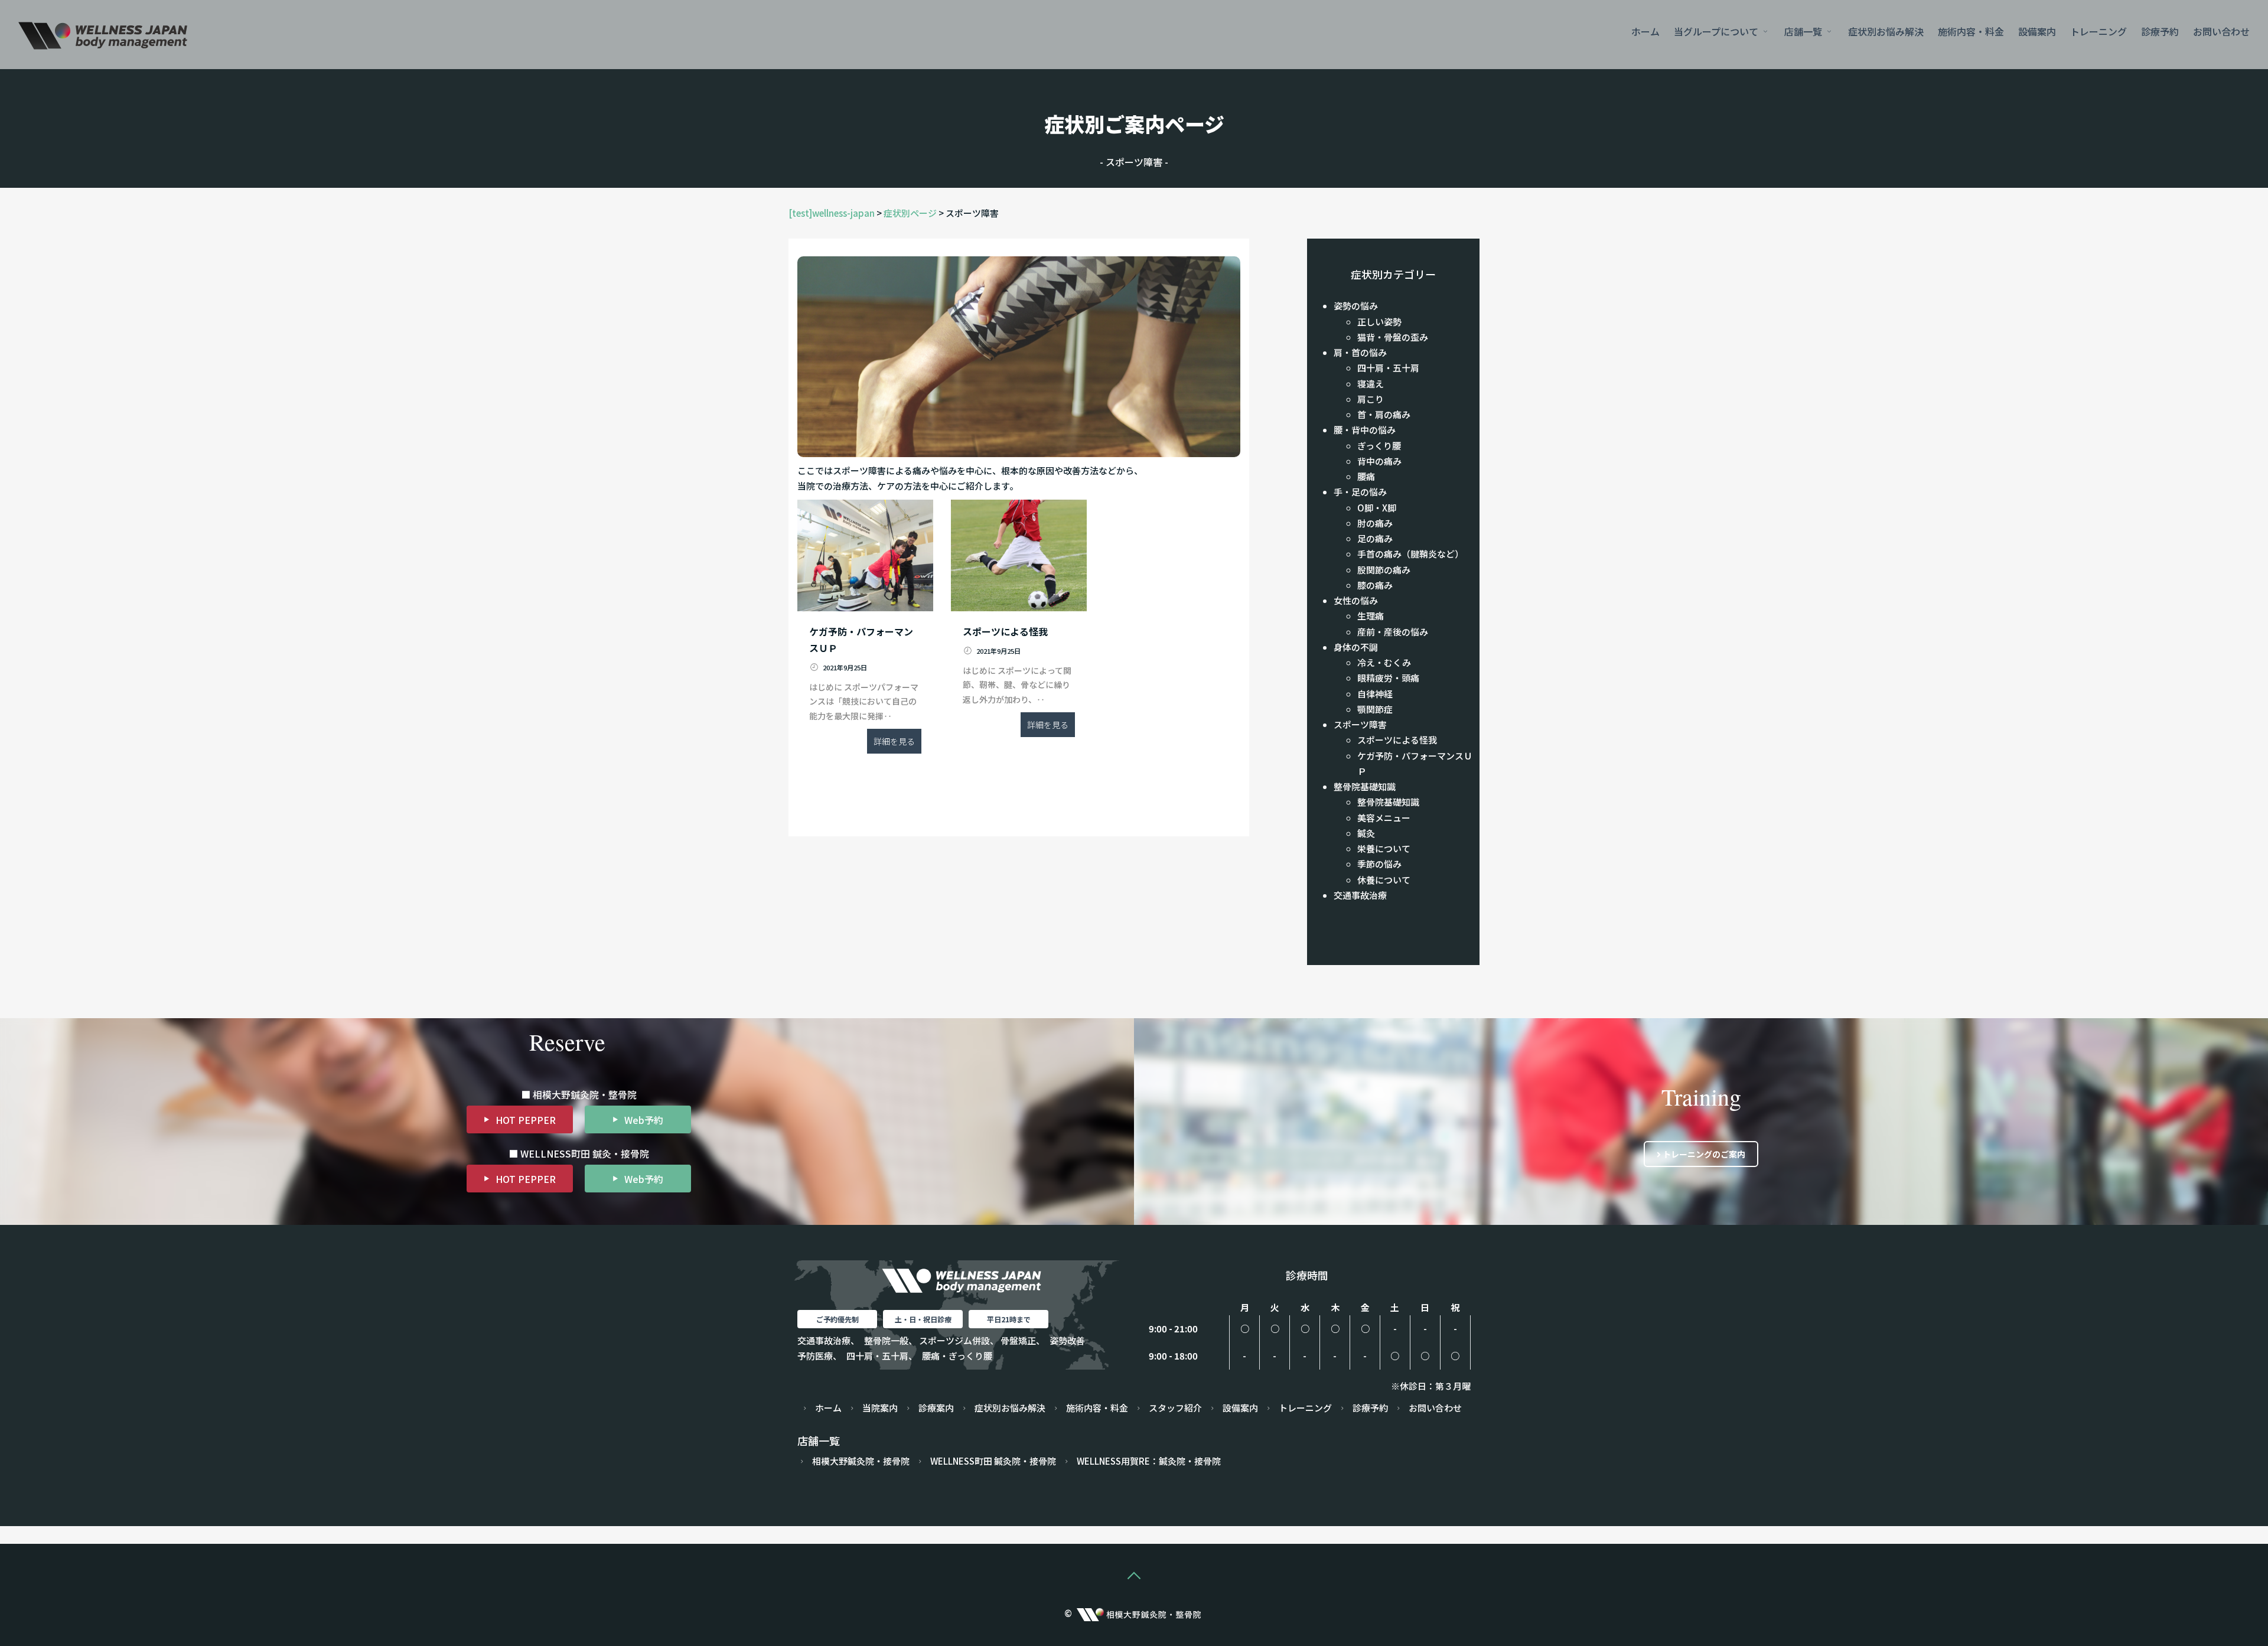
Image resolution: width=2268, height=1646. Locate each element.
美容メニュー (1384, 818)
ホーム (1645, 31)
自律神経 (1375, 694)
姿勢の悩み (1356, 306)
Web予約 (644, 1120)
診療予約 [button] (2160, 31)
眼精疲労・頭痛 (1388, 678)
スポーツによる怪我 (1397, 740)
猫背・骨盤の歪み (1393, 337)
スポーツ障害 (1360, 724)
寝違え (1371, 384)
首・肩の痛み (1384, 414)
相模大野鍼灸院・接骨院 (861, 1461)
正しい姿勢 (1379, 322)
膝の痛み (1375, 585)
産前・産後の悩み (1393, 632)
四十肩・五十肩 (1388, 368)
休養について (1384, 880)
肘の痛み (1375, 523)
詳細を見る (894, 741)
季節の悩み (1379, 864)
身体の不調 (1356, 647)
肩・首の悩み (1360, 352)
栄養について (1384, 848)
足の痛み (1375, 538)
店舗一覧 (1804, 31)
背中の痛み (1379, 461)
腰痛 (1366, 476)
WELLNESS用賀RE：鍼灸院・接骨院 (1149, 1461)
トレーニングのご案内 (1703, 1154)
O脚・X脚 (1377, 508)
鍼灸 (1366, 833)
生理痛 (1371, 616)
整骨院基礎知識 (1365, 786)
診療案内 (936, 1408)
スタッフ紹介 (1175, 1408)
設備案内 (2037, 31)
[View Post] (865, 555)
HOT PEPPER (526, 1120)
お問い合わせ (2221, 31)
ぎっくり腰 (1379, 446)
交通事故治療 (1360, 895)
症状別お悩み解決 (1886, 31)
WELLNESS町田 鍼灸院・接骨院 (993, 1461)
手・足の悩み (1360, 492)
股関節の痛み (1384, 570)
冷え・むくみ (1384, 662)
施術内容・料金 (1971, 31)
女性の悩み (1356, 600)
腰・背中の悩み (1365, 430)
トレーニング (2098, 31)
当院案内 (880, 1408)
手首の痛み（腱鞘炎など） (1410, 554)
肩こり (1371, 399)
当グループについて (1717, 31)
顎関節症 (1375, 709)
